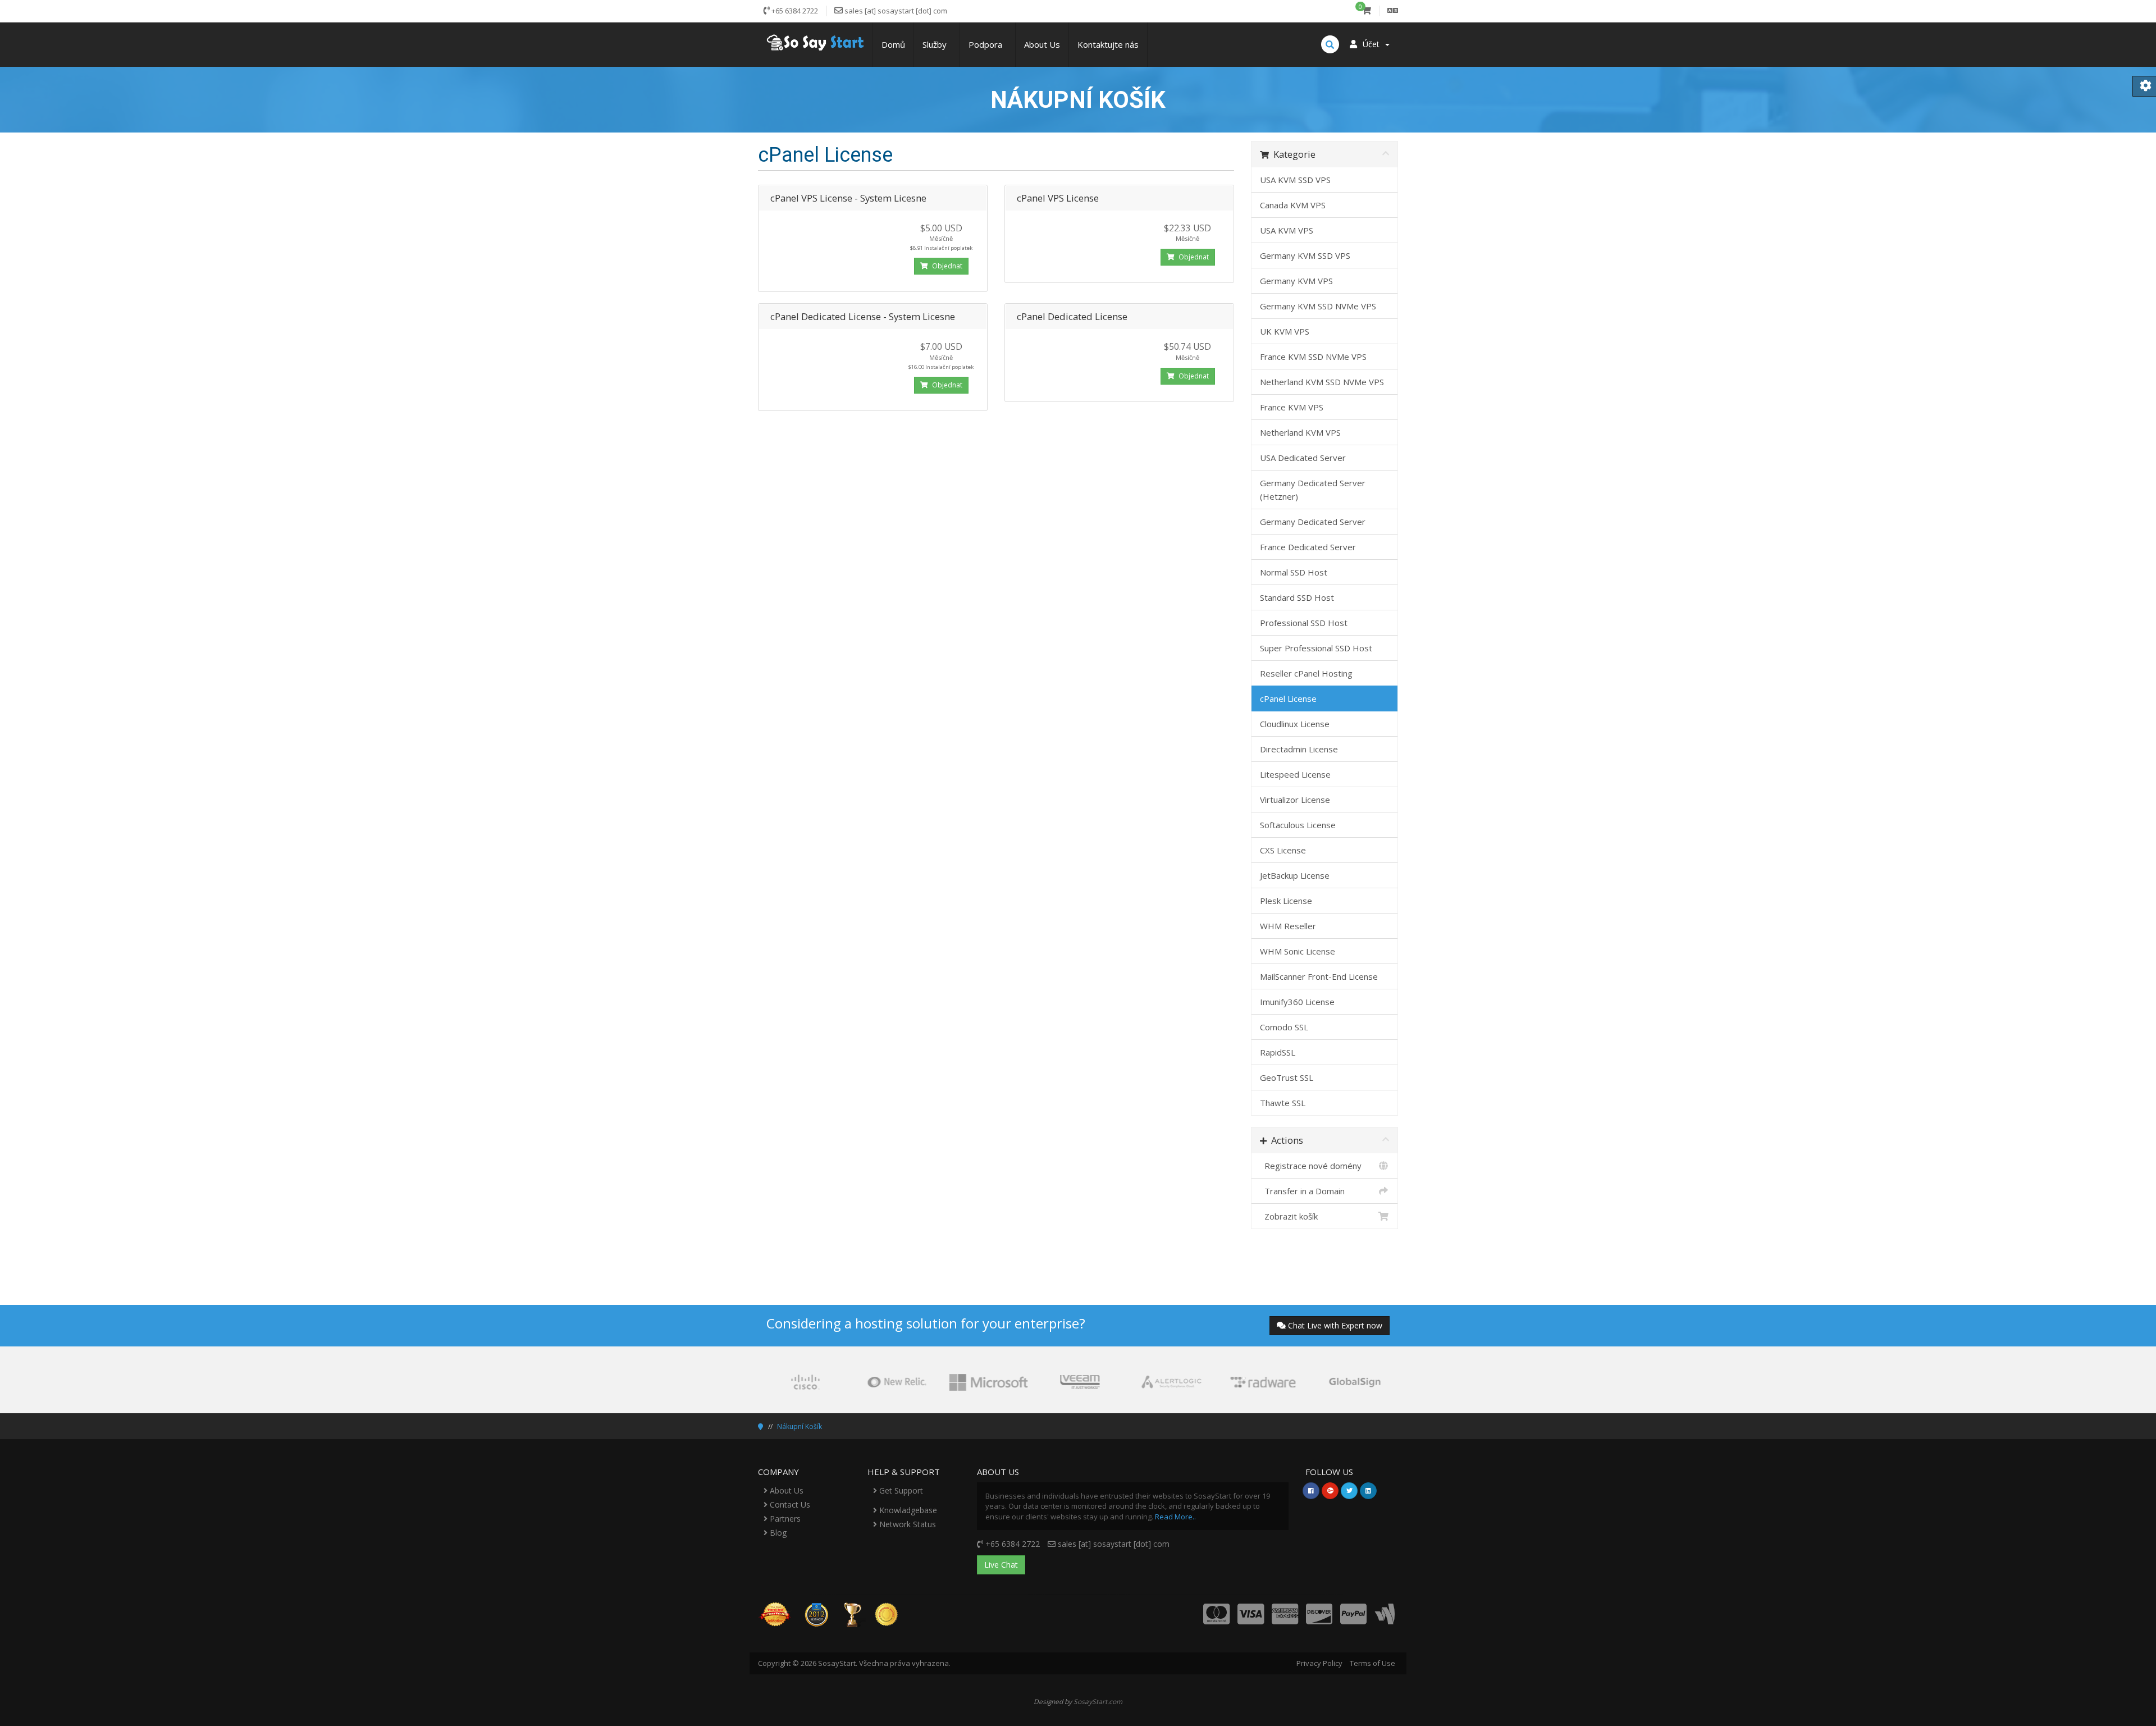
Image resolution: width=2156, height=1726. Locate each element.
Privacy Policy (1319, 1663)
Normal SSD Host (1294, 572)
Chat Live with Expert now (1335, 1325)
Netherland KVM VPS (1300, 432)
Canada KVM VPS (1293, 205)
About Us (1042, 44)
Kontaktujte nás (1108, 44)
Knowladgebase (907, 1510)
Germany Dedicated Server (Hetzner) (1313, 490)
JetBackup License (1295, 875)
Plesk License (1286, 901)
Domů (893, 44)
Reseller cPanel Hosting (1306, 673)
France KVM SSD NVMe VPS (1313, 357)
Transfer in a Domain (1302, 1191)
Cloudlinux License (1295, 724)
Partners (784, 1519)
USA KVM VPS (1287, 230)
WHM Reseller (1288, 926)
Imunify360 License (1297, 1002)
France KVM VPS (1292, 407)
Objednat (946, 266)
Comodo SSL (1284, 1027)
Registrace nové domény (1311, 1166)
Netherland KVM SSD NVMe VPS (1322, 382)
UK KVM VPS (1285, 331)
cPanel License (1288, 698)
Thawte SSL (1283, 1103)
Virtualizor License (1295, 800)
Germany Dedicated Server (1313, 522)
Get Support (900, 1490)
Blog (777, 1533)
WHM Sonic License (1298, 951)
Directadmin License (1299, 749)
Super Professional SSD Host (1316, 648)
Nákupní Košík (800, 1426)
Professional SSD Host (1304, 623)
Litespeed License (1295, 774)
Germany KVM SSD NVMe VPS (1318, 306)
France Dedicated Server (1308, 547)
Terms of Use (1372, 1663)
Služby (937, 44)
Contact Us (789, 1504)
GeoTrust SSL (1287, 1077)
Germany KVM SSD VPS (1305, 255)
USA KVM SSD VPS (1295, 180)
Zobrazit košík (1289, 1216)
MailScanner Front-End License (1319, 976)
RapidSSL (1278, 1052)
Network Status (906, 1524)
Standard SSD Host (1297, 597)
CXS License (1283, 850)
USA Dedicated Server (1303, 458)
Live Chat (1001, 1565)
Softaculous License (1298, 825)
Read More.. (1175, 1517)
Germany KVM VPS (1296, 281)
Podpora (988, 44)
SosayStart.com (1098, 1701)
